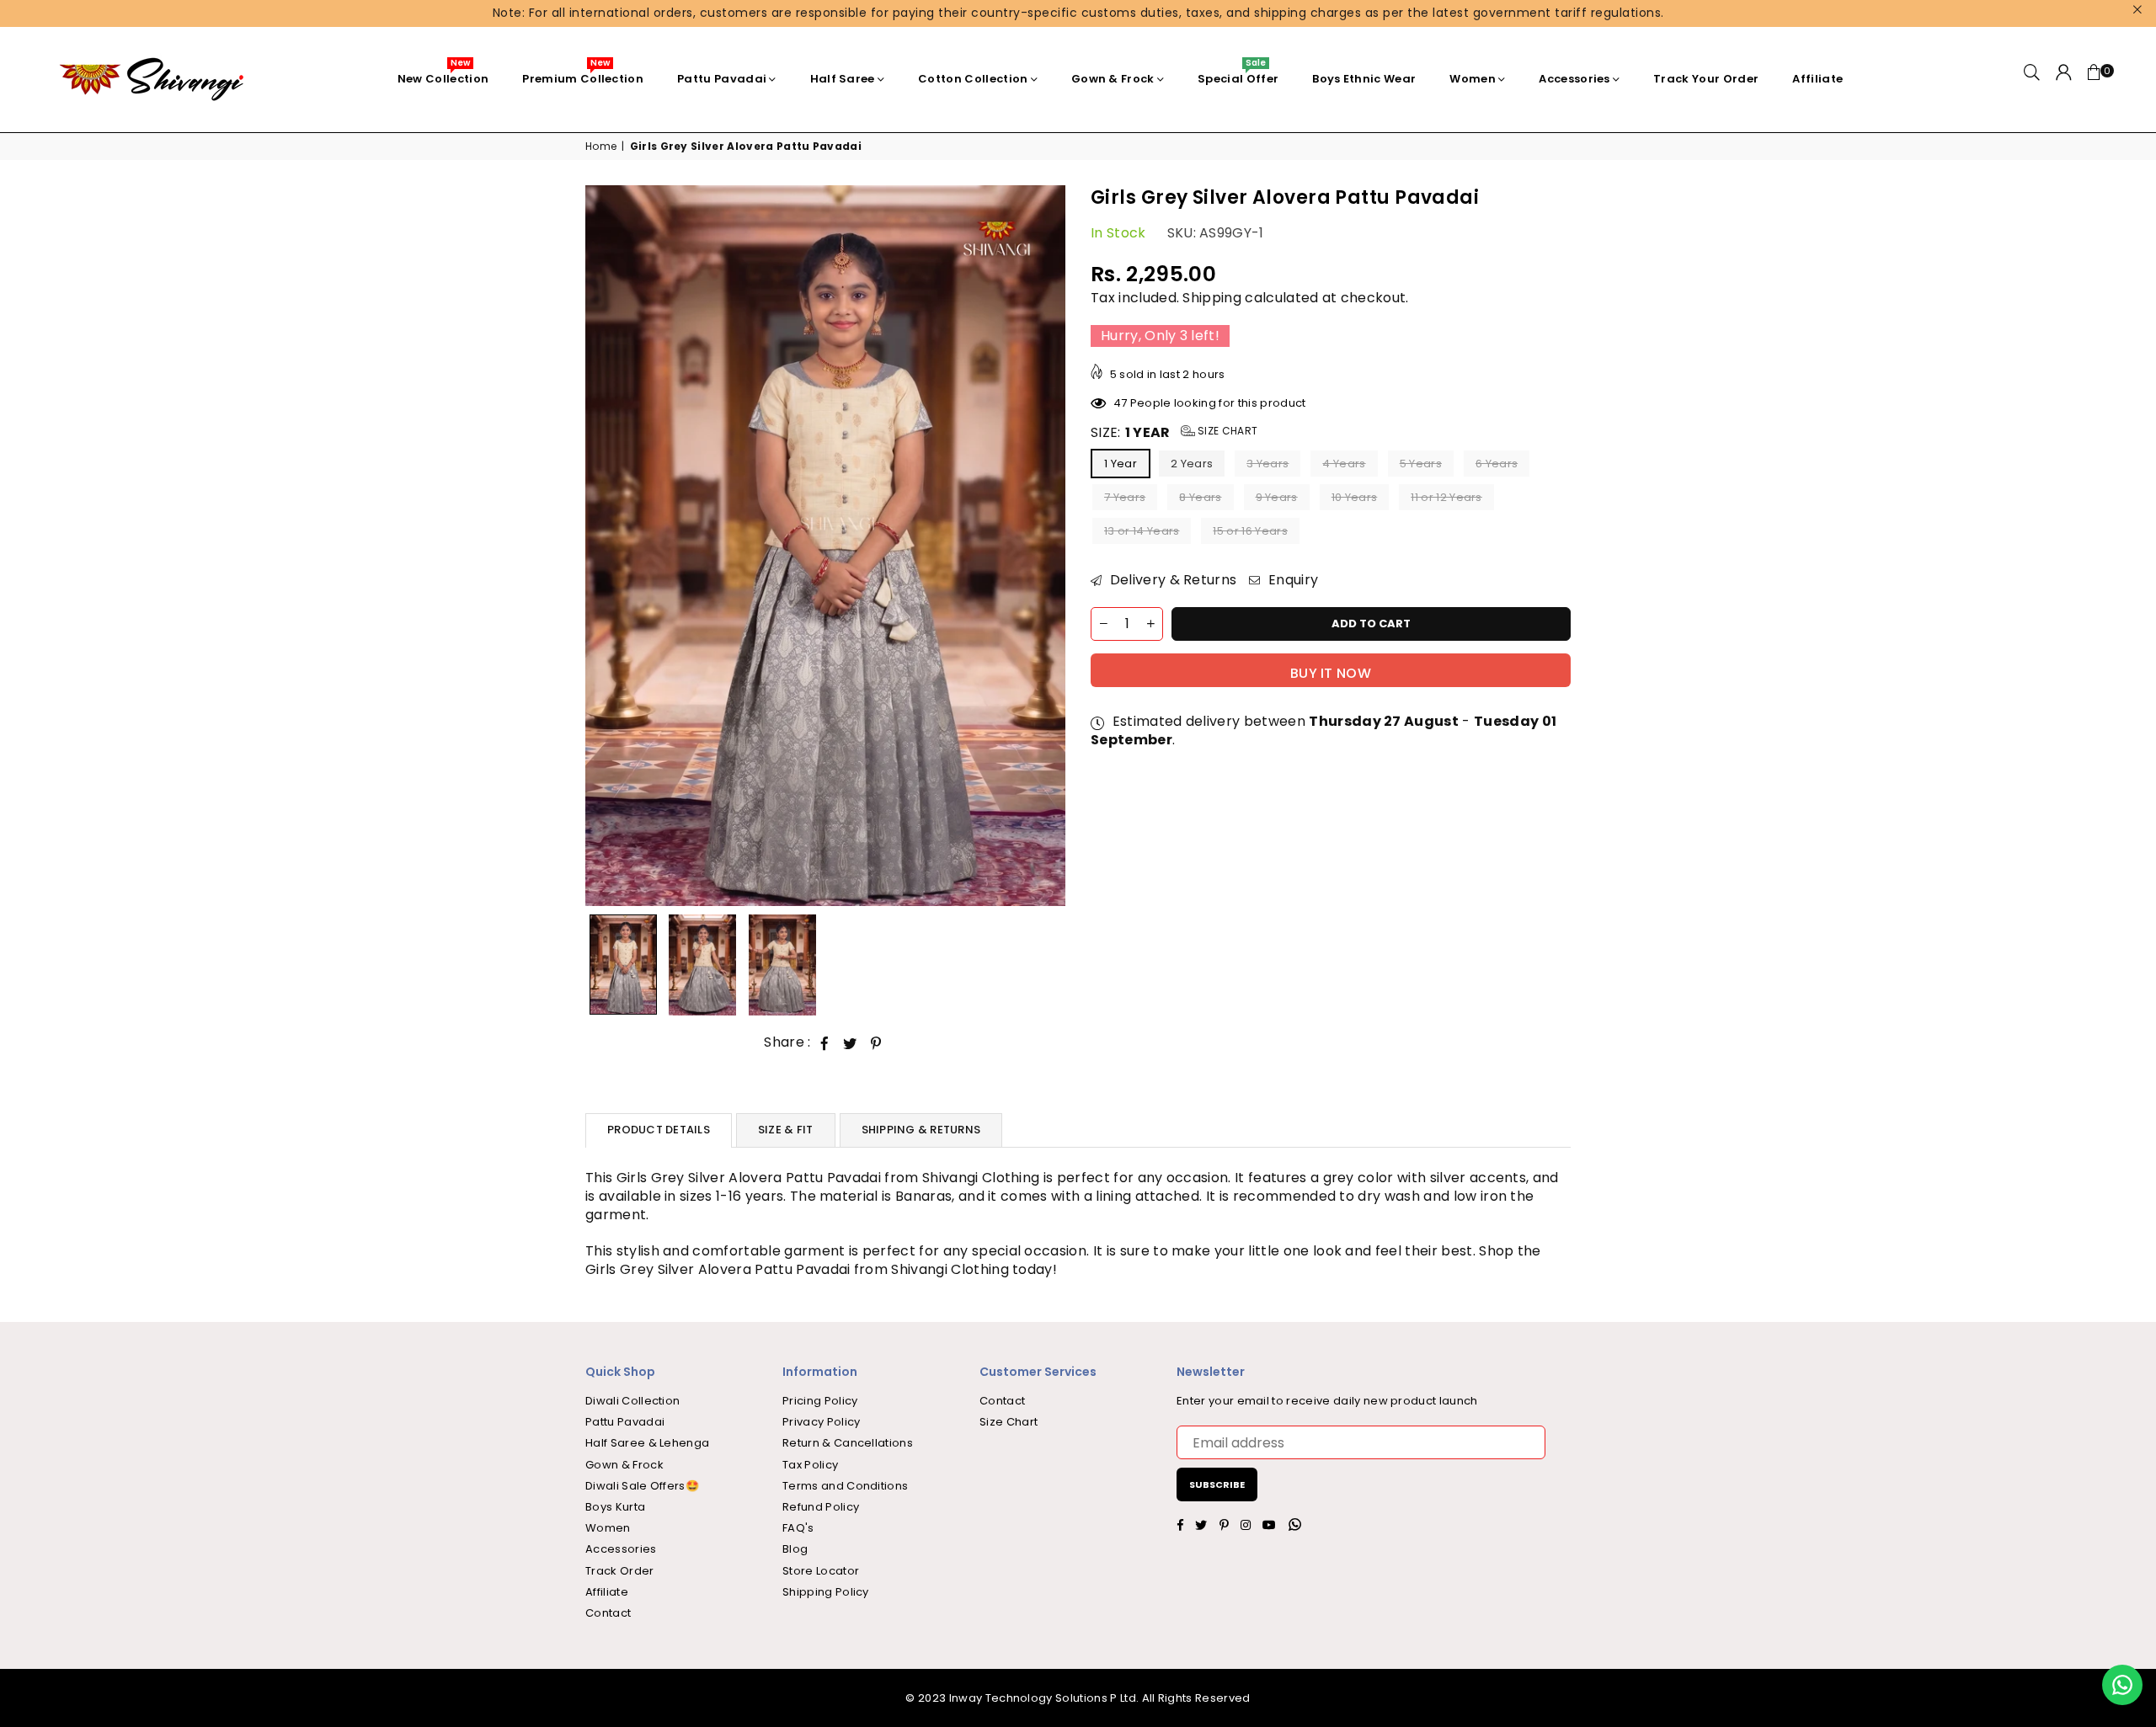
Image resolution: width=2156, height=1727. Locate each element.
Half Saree (843, 79)
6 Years (1497, 464)
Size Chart (1227, 431)
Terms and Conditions (845, 1486)
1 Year (1121, 464)
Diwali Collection (632, 1401)
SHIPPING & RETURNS (921, 1130)
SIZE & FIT (786, 1130)
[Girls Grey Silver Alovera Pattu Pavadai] (623, 965)
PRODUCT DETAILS (659, 1130)
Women (1473, 79)
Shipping (1212, 298)
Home (601, 147)
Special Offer (1238, 75)
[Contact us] (2122, 1685)
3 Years (1267, 464)
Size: (1174, 433)
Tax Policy (810, 1465)
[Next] (1042, 546)
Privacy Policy (821, 1422)
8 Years (1200, 498)
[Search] (2032, 79)
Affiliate (1817, 79)
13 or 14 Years (1142, 532)
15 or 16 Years (1250, 532)
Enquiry (1291, 581)
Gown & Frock (1113, 79)
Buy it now (1331, 673)
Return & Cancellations (848, 1443)
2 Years (1192, 464)
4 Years (1344, 464)
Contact (608, 1613)
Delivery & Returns (1171, 581)
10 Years (1355, 498)
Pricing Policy (820, 1401)
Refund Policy (821, 1507)
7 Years (1125, 498)
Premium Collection (583, 75)
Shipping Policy (826, 1592)
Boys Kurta (615, 1507)
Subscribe (1217, 1484)
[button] (2095, 79)
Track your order (1706, 79)
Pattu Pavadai (722, 79)
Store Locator (821, 1571)
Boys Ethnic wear (1364, 79)
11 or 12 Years (1446, 498)
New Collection (443, 75)
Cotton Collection (973, 79)
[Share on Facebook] (825, 1043)
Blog (795, 1549)
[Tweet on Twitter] (850, 1043)
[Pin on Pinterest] (876, 1043)
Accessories (1574, 79)
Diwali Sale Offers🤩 (642, 1486)
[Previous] (608, 546)
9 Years (1277, 498)
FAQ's (798, 1528)
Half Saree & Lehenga (647, 1443)
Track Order (620, 1571)
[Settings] (2064, 79)
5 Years (1421, 464)
